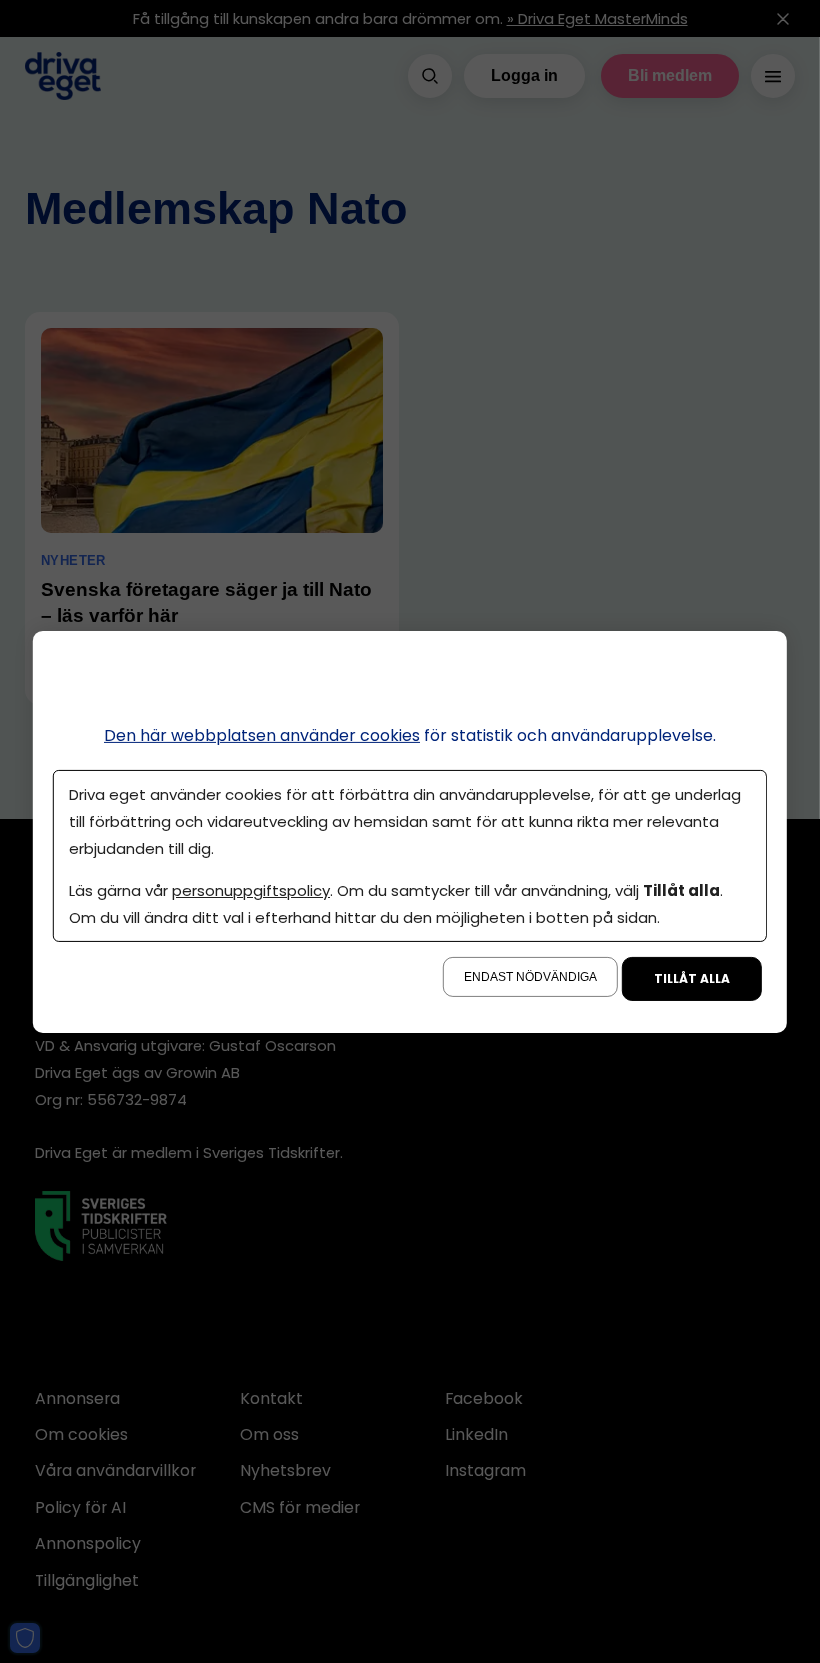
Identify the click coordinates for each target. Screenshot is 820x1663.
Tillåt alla (692, 978)
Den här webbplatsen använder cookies (262, 734)
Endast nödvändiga (530, 977)
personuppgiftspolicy (251, 890)
